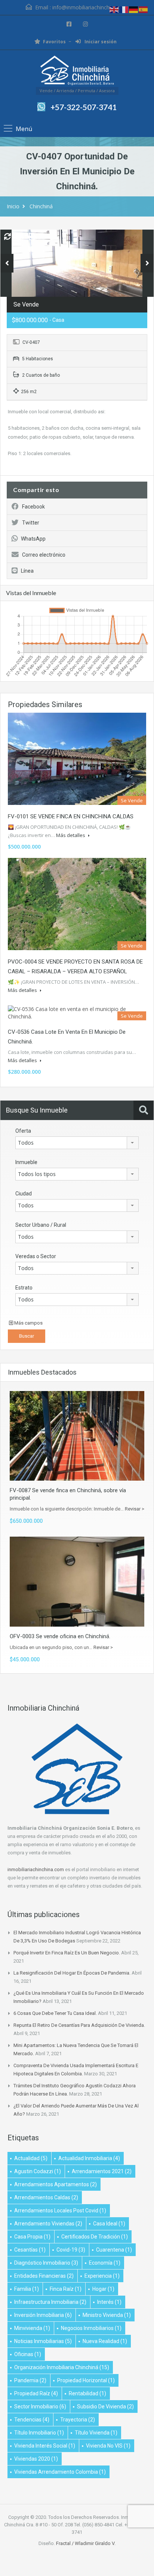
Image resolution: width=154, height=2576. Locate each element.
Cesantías (30, 2250)
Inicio (13, 206)
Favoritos (54, 42)
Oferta (23, 1131)
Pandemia (30, 2380)
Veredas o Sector (36, 1256)
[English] (114, 9)
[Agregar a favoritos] (19, 239)
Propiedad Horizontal (86, 2380)
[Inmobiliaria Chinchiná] (77, 71)
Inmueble (26, 1162)
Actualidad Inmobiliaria (89, 2158)
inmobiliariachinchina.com (36, 1869)
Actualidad (31, 2158)
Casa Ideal (109, 2224)
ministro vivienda (107, 2315)
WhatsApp (33, 539)
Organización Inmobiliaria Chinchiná (62, 2367)
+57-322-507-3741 (84, 107)
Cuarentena (114, 2250)
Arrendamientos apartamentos (56, 2184)
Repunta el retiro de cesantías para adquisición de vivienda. (79, 2025)
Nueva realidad (105, 2341)
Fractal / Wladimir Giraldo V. (86, 2543)
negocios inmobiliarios (91, 2328)
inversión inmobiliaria (43, 2315)
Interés (109, 2302)
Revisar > (135, 1509)
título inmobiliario (39, 2433)
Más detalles (71, 835)
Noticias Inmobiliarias (43, 2341)
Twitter (31, 523)
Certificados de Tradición (95, 2237)
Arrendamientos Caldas (46, 2197)
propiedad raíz (36, 2393)
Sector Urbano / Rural (41, 1225)
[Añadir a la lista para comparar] (7, 237)
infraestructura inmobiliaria (50, 2302)
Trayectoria (78, 2420)
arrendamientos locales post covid (60, 2211)
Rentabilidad (87, 2393)
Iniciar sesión (100, 42)
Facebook (33, 507)
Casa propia (32, 2237)
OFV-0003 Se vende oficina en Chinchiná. (60, 1636)
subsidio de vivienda (105, 2407)
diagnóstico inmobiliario (46, 2263)
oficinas (28, 2354)
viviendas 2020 (36, 2459)
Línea (27, 571)
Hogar (103, 2289)
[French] (124, 9)
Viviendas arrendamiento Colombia (60, 2472)
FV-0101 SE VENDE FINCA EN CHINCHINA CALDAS (71, 816)
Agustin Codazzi (38, 2171)
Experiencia (102, 2276)
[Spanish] (144, 9)
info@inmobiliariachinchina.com (90, 7)
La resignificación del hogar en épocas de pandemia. (72, 1973)
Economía (105, 2263)
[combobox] (77, 1143)
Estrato (24, 1288)
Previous (7, 263)
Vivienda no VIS (108, 2446)
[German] (134, 9)
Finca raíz (66, 2289)
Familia (27, 2289)
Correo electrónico (44, 555)
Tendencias (32, 2420)
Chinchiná (41, 206)
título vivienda (96, 2433)
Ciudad (24, 1194)
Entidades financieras (44, 2276)
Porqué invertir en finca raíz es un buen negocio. (67, 1953)
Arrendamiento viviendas (48, 2224)
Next (147, 263)
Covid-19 (71, 2250)
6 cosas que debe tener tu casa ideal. (55, 2013)
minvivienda (32, 2328)
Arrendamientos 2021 (102, 2171)
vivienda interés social (45, 2446)
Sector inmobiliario (40, 2407)
